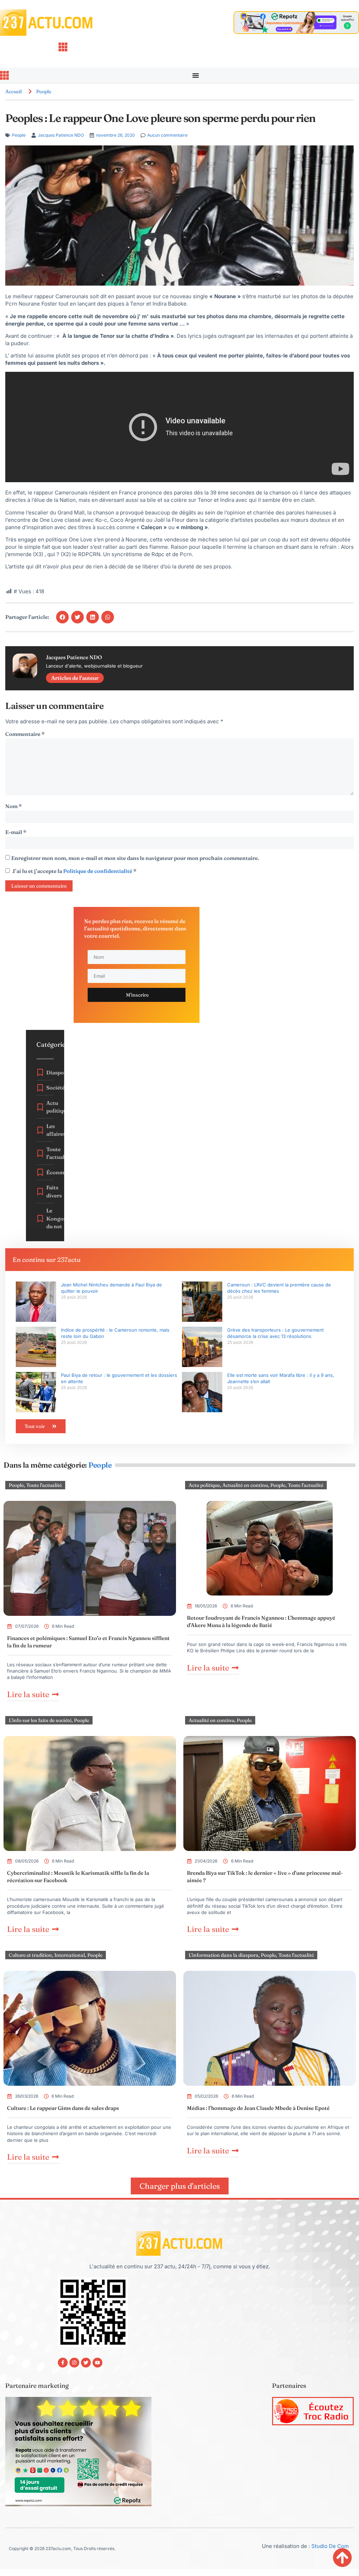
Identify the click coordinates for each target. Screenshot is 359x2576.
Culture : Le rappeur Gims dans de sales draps (63, 2108)
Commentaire (25, 734)
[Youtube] (97, 2363)
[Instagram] (74, 2363)
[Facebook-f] (63, 2363)
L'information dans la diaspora (223, 1955)
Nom (13, 806)
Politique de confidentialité (98, 871)
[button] (62, 617)
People (44, 91)
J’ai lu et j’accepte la (74, 871)
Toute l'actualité (44, 1485)
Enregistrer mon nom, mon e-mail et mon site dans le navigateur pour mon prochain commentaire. (135, 858)
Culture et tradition (30, 1955)
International (70, 1955)
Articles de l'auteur (75, 678)
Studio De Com (331, 2546)
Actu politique (204, 1485)
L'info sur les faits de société (40, 1720)
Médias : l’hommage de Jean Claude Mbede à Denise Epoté (258, 2108)
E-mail (16, 832)
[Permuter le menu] (196, 75)
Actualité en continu (245, 1485)
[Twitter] (86, 2363)
